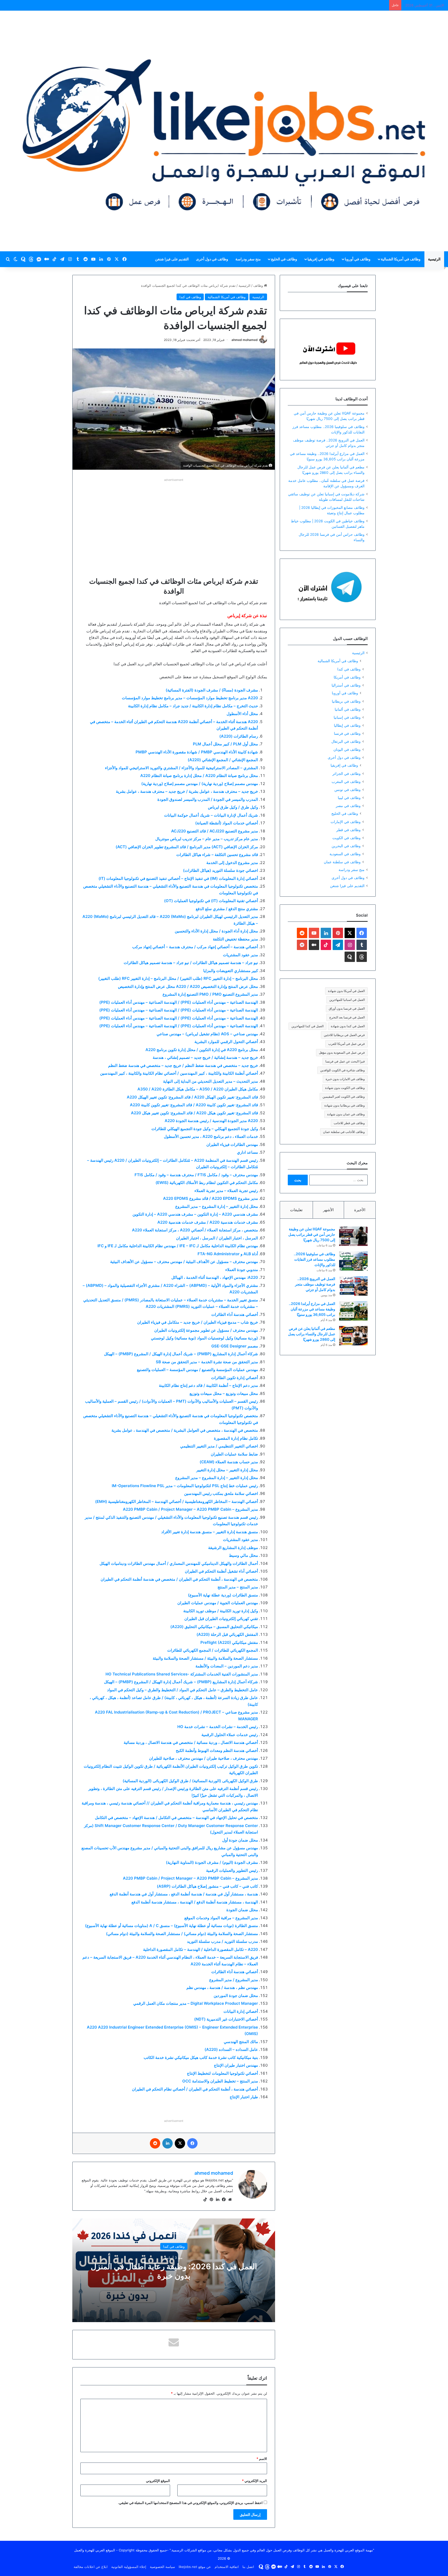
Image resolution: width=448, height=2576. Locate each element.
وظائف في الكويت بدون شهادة (345, 1088)
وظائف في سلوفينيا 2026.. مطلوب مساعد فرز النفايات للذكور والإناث (314, 1259)
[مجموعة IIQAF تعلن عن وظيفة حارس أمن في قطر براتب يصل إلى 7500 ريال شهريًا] (353, 1236)
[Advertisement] (174, 519)
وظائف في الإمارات (346, 822)
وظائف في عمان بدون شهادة (346, 1114)
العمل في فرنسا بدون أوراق (347, 1008)
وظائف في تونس (348, 790)
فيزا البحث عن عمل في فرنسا (345, 1061)
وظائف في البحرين (346, 846)
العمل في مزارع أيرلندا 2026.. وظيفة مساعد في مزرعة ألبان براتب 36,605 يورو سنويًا (312, 1309)
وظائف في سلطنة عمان (342, 862)
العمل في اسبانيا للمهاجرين (347, 1000)
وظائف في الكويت (346, 838)
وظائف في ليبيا (349, 798)
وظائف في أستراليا (346, 685)
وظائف (259, 286)
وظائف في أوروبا (358, 259)
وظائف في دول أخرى (212, 259)
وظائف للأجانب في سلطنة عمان (344, 1132)
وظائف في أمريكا (347, 677)
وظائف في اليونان (347, 749)
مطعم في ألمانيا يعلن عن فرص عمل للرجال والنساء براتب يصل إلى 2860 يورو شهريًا (312, 1334)
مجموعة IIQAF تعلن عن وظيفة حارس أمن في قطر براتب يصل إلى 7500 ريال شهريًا (312, 1234)
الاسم (262, 2459)
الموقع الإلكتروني (158, 2481)
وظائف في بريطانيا (346, 701)
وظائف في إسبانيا (347, 717)
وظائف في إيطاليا (347, 725)
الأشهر (328, 1210)
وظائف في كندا (190, 297)
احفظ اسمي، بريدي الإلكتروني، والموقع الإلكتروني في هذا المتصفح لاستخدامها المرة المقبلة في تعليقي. (190, 2503)
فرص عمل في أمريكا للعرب (346, 1044)
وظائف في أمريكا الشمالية (401, 259)
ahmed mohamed (245, 340)
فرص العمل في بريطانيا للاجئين (344, 1035)
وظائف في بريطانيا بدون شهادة (345, 1105)
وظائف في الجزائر (346, 773)
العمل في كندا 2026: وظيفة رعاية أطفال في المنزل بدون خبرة (174, 2271)
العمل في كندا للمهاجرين (307, 1026)
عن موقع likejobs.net (195, 2567)
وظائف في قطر (348, 830)
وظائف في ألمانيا (348, 709)
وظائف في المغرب (346, 782)
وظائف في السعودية (345, 854)
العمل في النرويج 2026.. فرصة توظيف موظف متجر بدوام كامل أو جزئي (315, 1284)
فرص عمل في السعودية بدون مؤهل (342, 1052)
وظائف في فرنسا (347, 733)
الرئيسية (434, 259)
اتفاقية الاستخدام (227, 2567)
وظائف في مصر (348, 806)
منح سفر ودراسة (248, 259)
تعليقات (296, 1210)
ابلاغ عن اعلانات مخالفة (91, 2567)
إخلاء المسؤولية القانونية (129, 2567)
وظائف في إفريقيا (321, 259)
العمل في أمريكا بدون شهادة (346, 991)
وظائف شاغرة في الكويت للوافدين (342, 1070)
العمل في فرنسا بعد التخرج (347, 1017)
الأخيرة (360, 1210)
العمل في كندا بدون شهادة (348, 1026)
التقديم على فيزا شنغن (172, 259)
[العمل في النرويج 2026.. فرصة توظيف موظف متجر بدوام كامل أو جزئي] (353, 1286)
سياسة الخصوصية (162, 2567)
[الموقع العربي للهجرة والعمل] (224, 131)
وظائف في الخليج (284, 259)
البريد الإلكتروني (254, 2481)
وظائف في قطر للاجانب (349, 1123)
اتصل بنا (248, 2567)
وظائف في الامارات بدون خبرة (345, 1079)
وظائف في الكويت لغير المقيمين (344, 1097)
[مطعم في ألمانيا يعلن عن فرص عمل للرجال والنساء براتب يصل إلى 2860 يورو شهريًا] (353, 1336)
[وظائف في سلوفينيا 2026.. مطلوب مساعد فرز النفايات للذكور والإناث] (353, 1261)
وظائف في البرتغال (346, 741)
